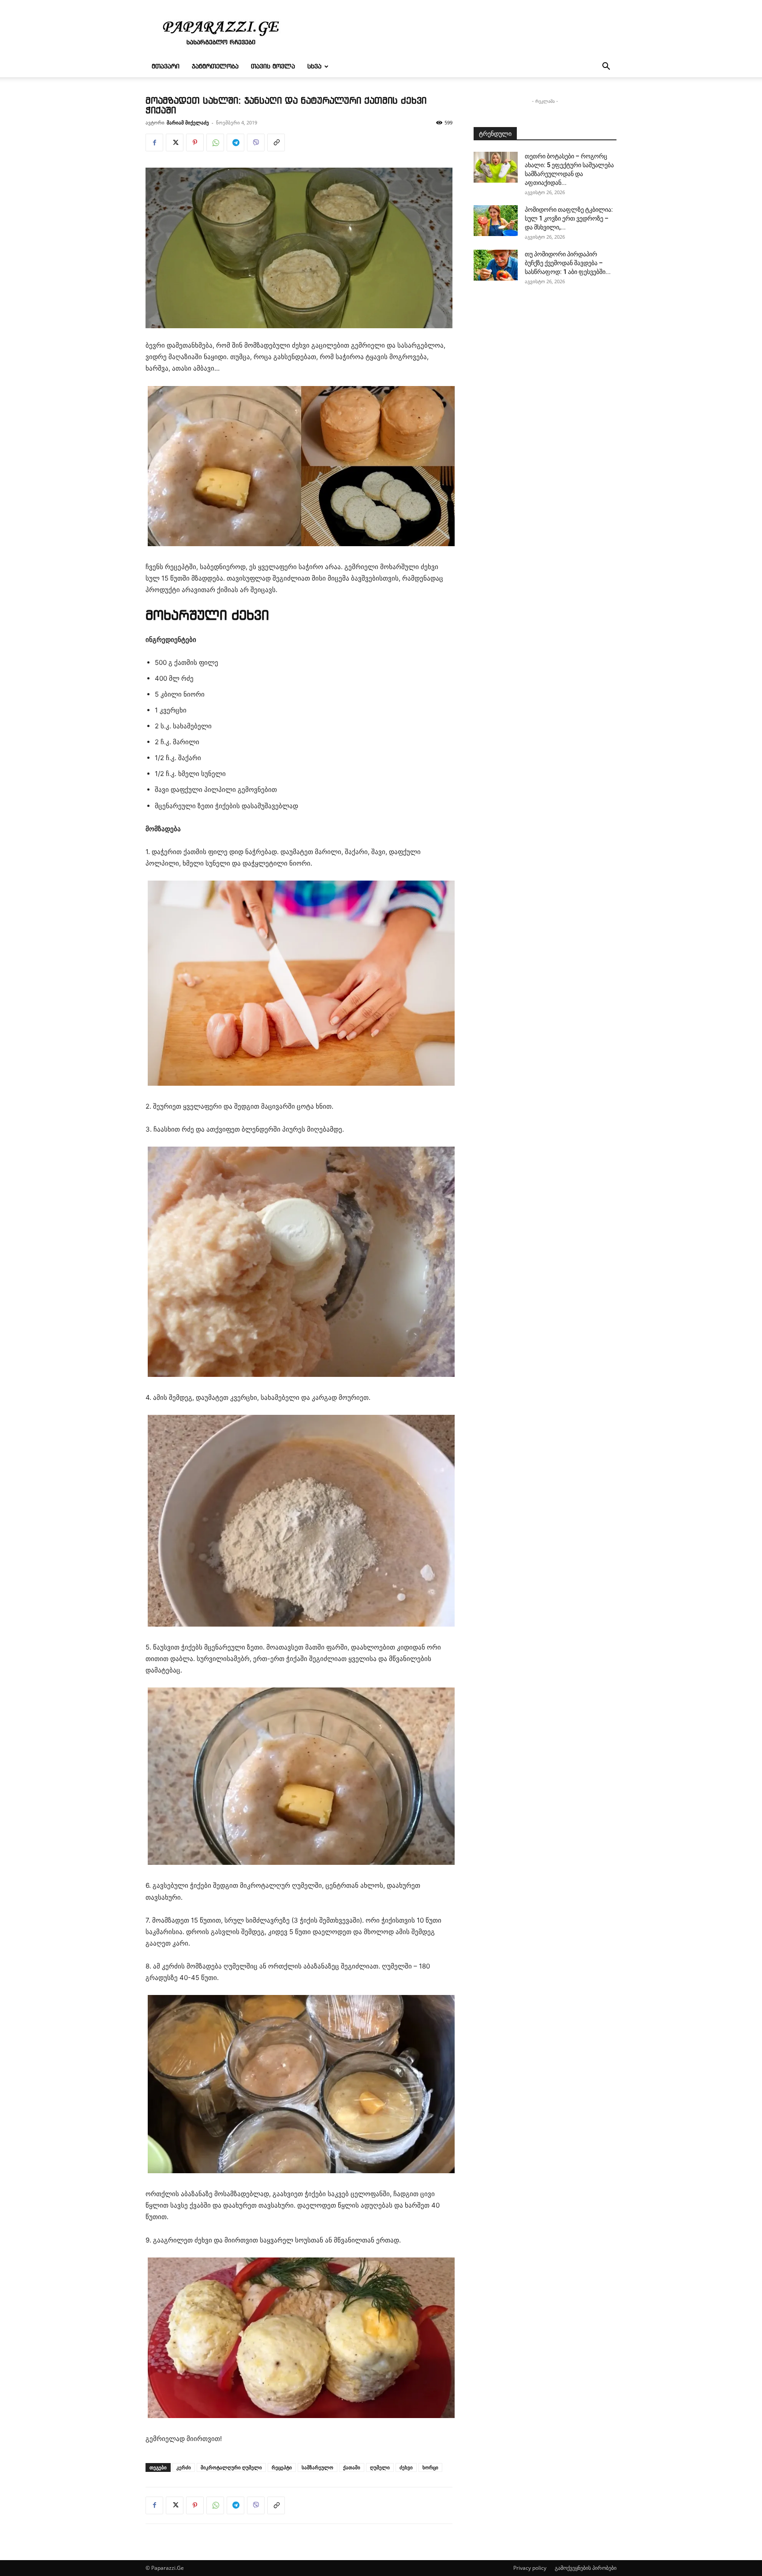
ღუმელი (380, 2467)
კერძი (184, 2467)
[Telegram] (235, 142)
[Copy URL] (276, 142)
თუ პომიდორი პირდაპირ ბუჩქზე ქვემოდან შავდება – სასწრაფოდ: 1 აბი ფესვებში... (568, 263)
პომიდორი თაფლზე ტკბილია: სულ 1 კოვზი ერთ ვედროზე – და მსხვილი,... (569, 218)
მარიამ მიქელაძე (188, 122)
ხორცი (430, 2467)
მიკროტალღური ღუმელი (231, 2467)
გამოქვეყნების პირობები (586, 2568)
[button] (606, 67)
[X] (175, 142)
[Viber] (256, 142)
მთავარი (166, 67)
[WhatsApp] (215, 142)
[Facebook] (154, 142)
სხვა (314, 67)
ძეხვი (406, 2467)
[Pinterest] (195, 142)
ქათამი (352, 2467)
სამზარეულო (317, 2467)
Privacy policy (530, 2568)
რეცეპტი (282, 2467)
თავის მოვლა (273, 67)
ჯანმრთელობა (215, 67)
